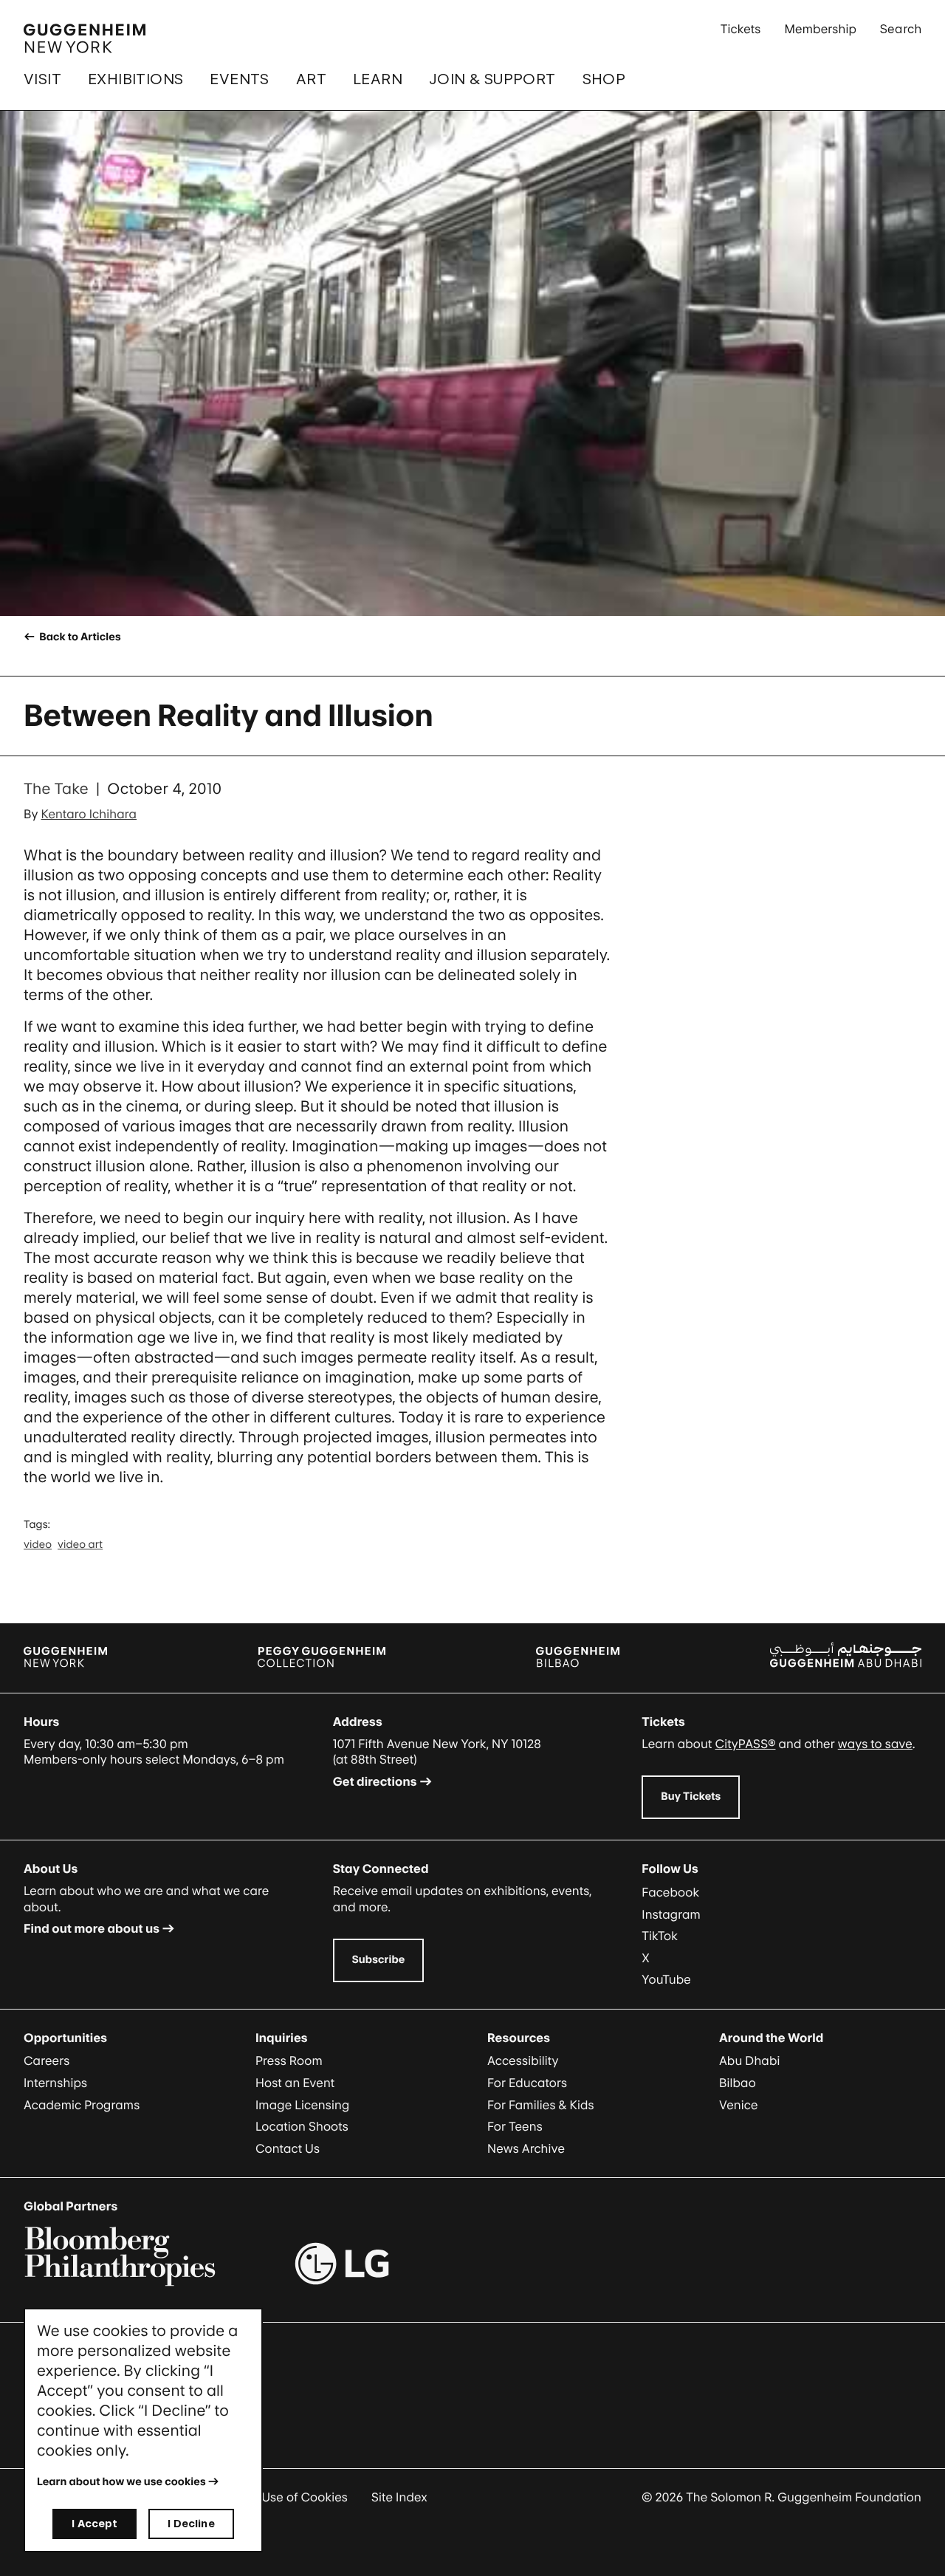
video (38, 1545)
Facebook (670, 1892)
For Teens (515, 2126)
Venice (739, 2105)
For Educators (527, 2083)
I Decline (191, 2523)
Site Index (399, 2497)
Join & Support (492, 79)
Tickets (741, 29)
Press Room (289, 2061)
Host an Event (295, 2083)
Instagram (671, 1914)
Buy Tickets (691, 1796)
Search (901, 29)
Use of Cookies (305, 2497)
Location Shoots (302, 2126)
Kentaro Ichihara (89, 814)
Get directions (375, 1781)
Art (311, 79)
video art (80, 1545)
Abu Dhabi (749, 2061)
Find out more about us (92, 1928)
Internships (55, 2083)
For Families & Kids (541, 2105)
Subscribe (379, 1960)
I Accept (94, 2523)
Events (239, 79)
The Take (56, 789)
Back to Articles (79, 637)
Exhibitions (135, 79)
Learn (378, 79)
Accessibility (523, 2061)
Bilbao (738, 2083)
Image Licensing (302, 2105)
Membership (820, 29)
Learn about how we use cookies (121, 2482)
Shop (604, 79)
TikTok (660, 1936)
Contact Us (288, 2148)
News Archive (526, 2148)
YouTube (666, 1979)
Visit (42, 79)
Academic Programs (82, 2105)
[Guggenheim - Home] (85, 38)
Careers (47, 2061)
